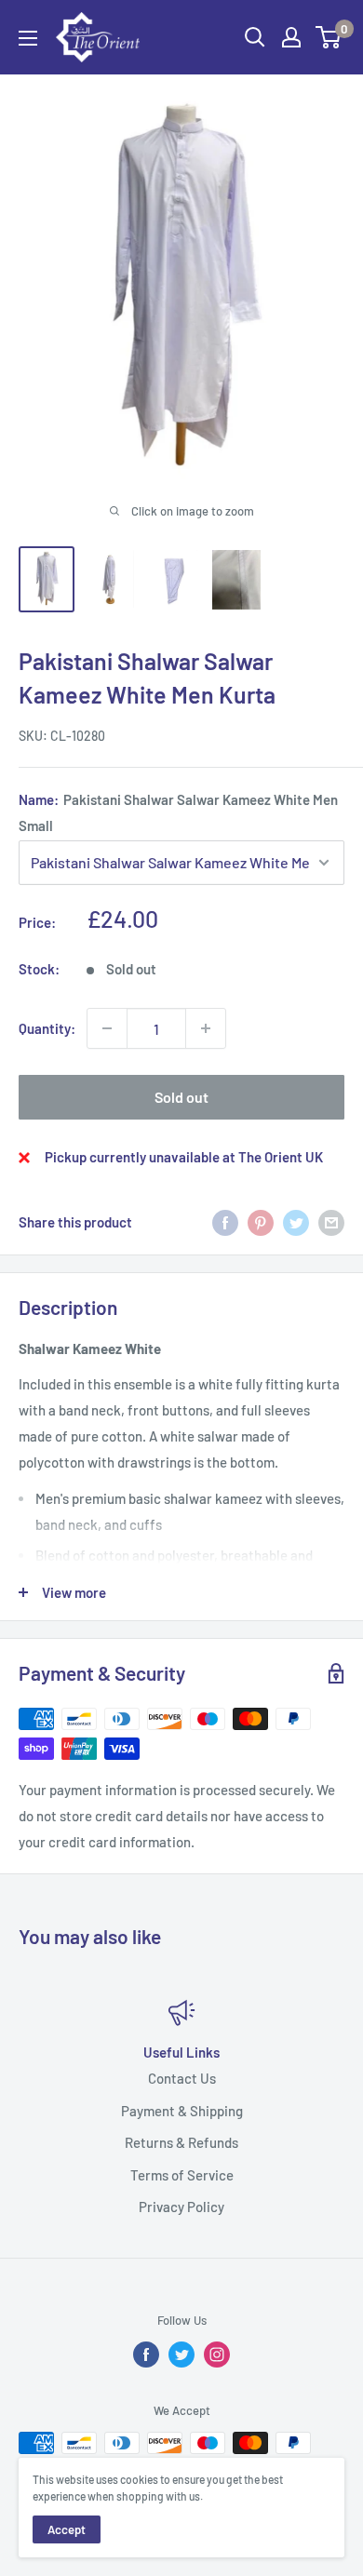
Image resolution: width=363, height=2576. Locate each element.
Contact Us (182, 2078)
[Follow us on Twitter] (181, 2355)
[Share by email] (331, 1221)
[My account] (291, 37)
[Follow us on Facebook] (146, 2355)
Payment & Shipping (182, 2110)
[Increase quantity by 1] (206, 1028)
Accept (67, 2529)
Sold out (181, 1097)
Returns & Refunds (181, 2142)
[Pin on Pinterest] (261, 1221)
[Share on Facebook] (225, 1221)
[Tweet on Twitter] (296, 1221)
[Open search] (255, 37)
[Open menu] (28, 38)
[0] (329, 37)
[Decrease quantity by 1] (107, 1028)
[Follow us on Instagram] (217, 2355)
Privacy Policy (181, 2207)
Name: (178, 812)
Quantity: (47, 1028)
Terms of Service (182, 2174)
